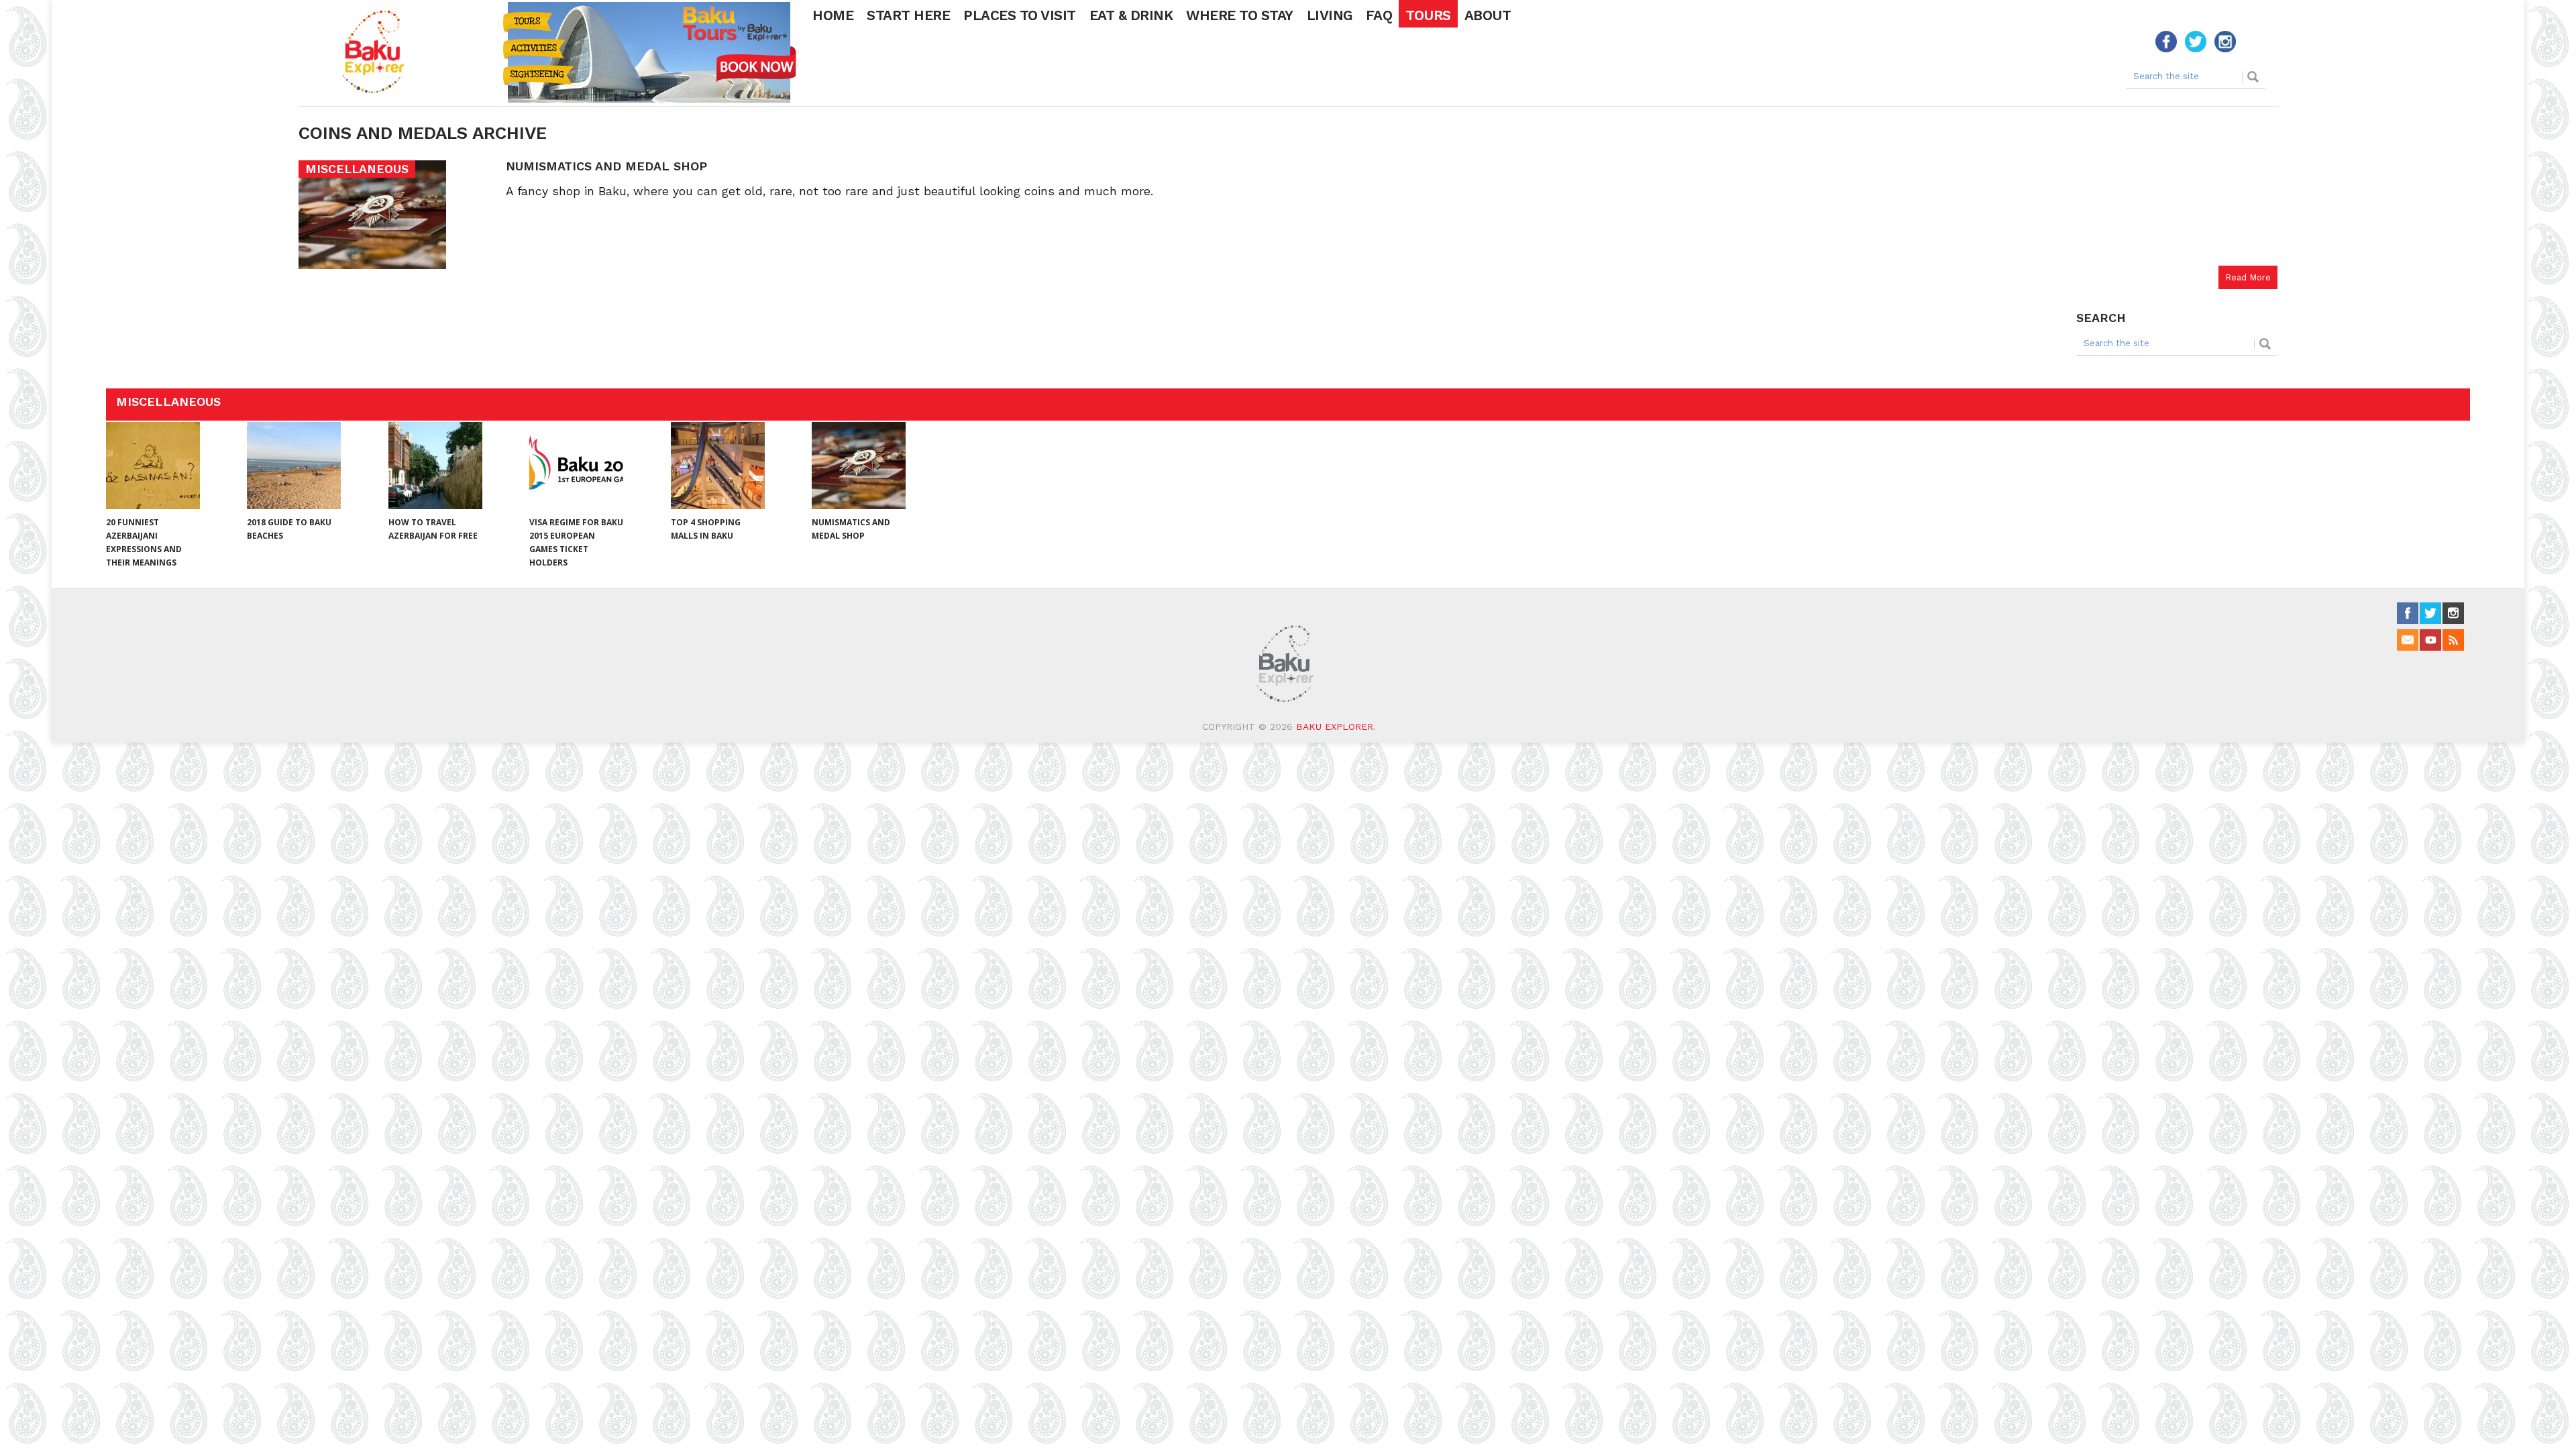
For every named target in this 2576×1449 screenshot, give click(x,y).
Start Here (908, 15)
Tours (1428, 15)
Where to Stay (1240, 15)
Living (1330, 15)
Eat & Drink (1131, 15)
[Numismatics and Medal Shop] (859, 466)
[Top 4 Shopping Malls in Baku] (718, 466)
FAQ (1379, 15)
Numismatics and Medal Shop (606, 166)
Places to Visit (1020, 15)
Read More (2248, 277)
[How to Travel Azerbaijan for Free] (435, 466)
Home (833, 15)
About (1488, 15)
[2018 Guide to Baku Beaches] (294, 466)
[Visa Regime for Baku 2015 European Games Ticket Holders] (576, 466)
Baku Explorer (1335, 727)
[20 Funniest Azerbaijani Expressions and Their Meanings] (153, 466)
